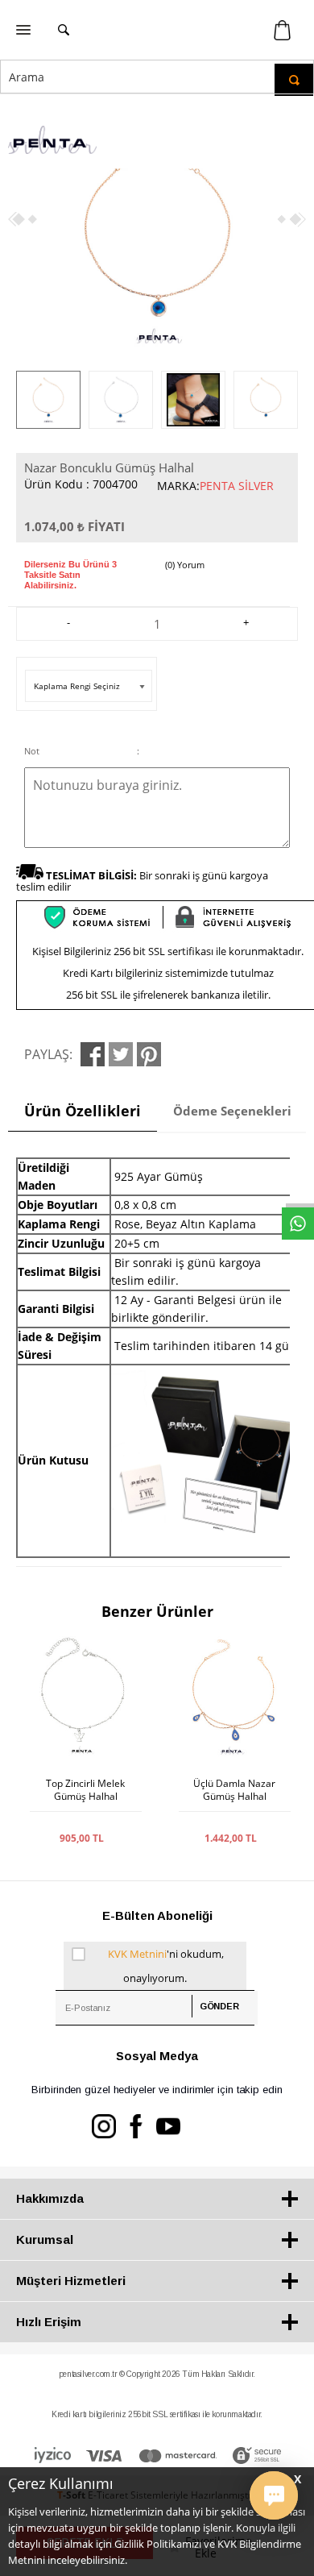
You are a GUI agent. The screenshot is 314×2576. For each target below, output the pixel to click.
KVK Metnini (137, 1954)
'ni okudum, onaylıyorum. (166, 1966)
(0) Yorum (185, 565)
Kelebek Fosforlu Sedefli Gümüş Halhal (234, 1797)
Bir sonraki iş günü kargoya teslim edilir (142, 881)
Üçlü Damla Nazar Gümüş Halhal (85, 1790)
